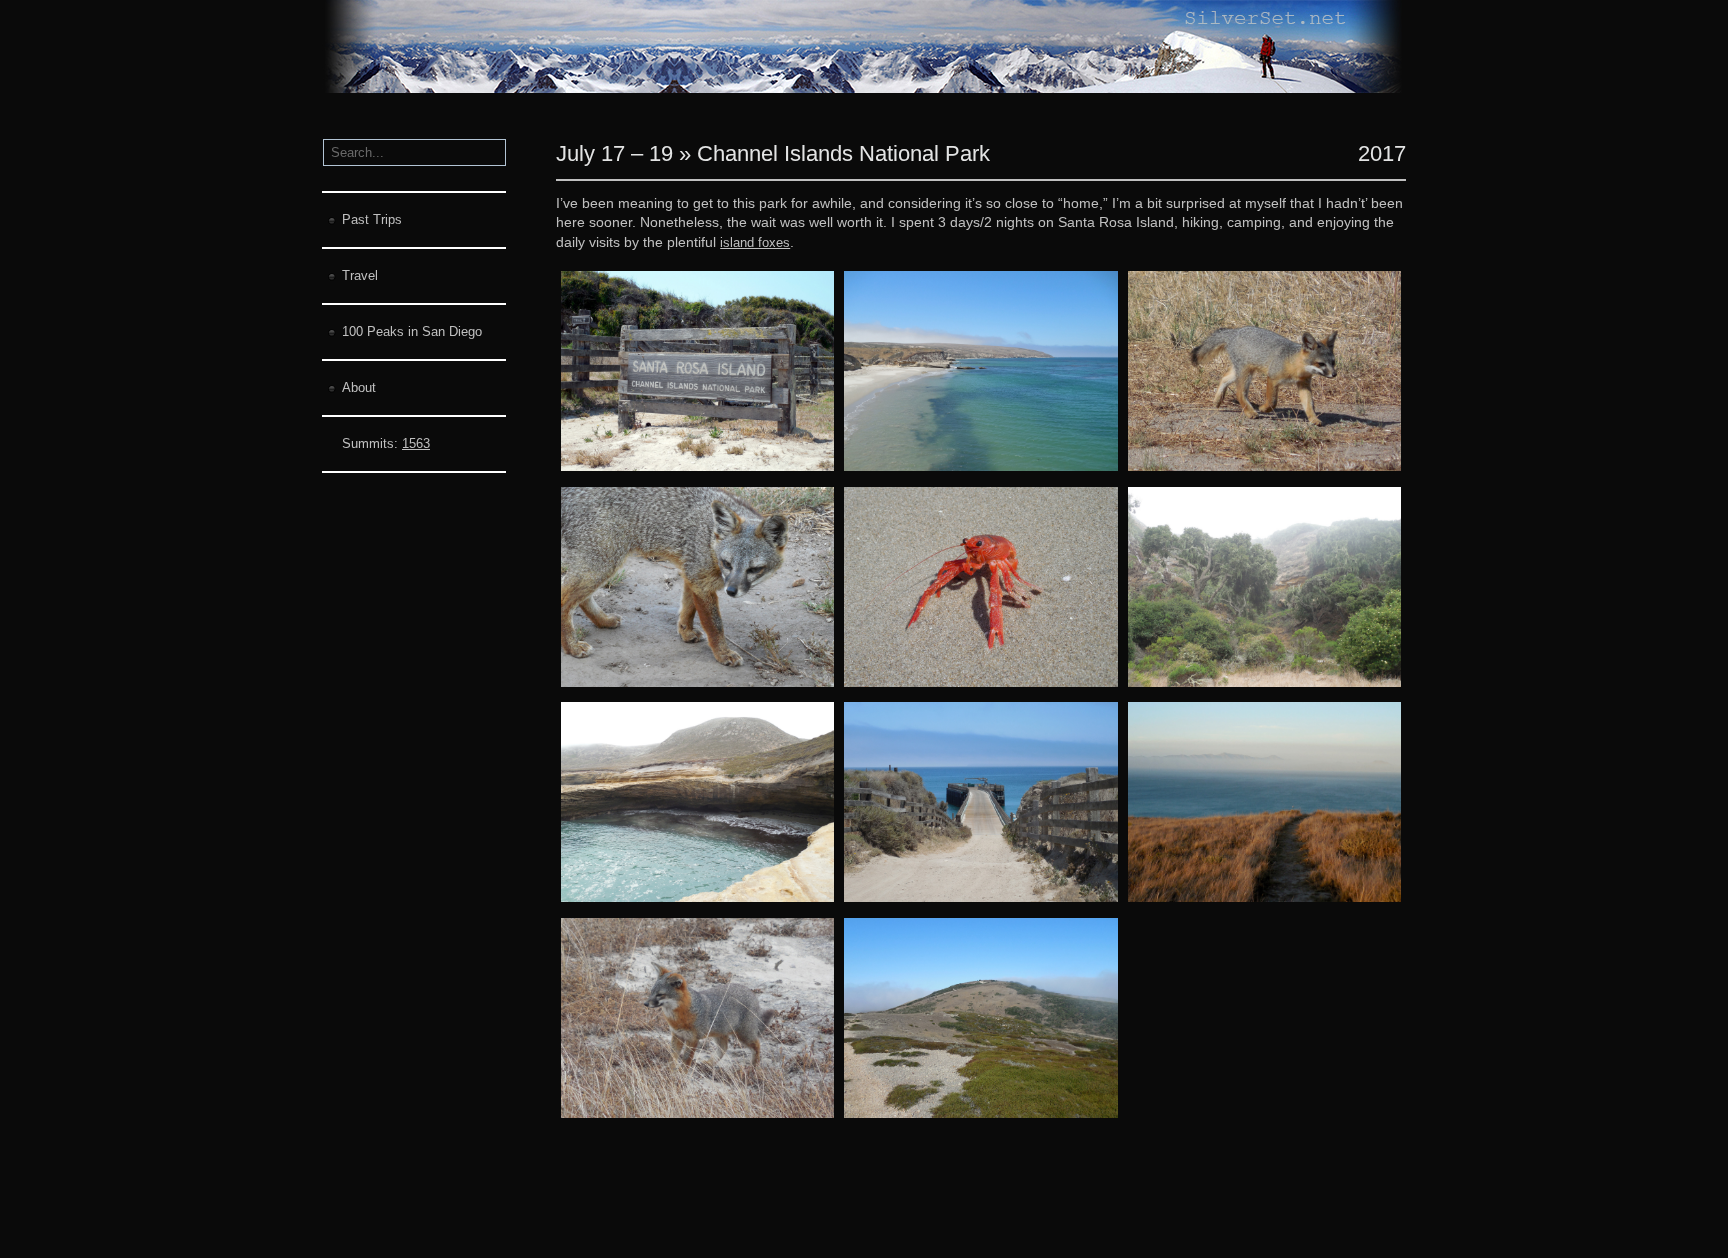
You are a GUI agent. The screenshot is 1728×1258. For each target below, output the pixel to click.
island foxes (755, 242)
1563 (416, 443)
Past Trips (372, 219)
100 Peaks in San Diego (412, 331)
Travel (360, 275)
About (359, 387)
